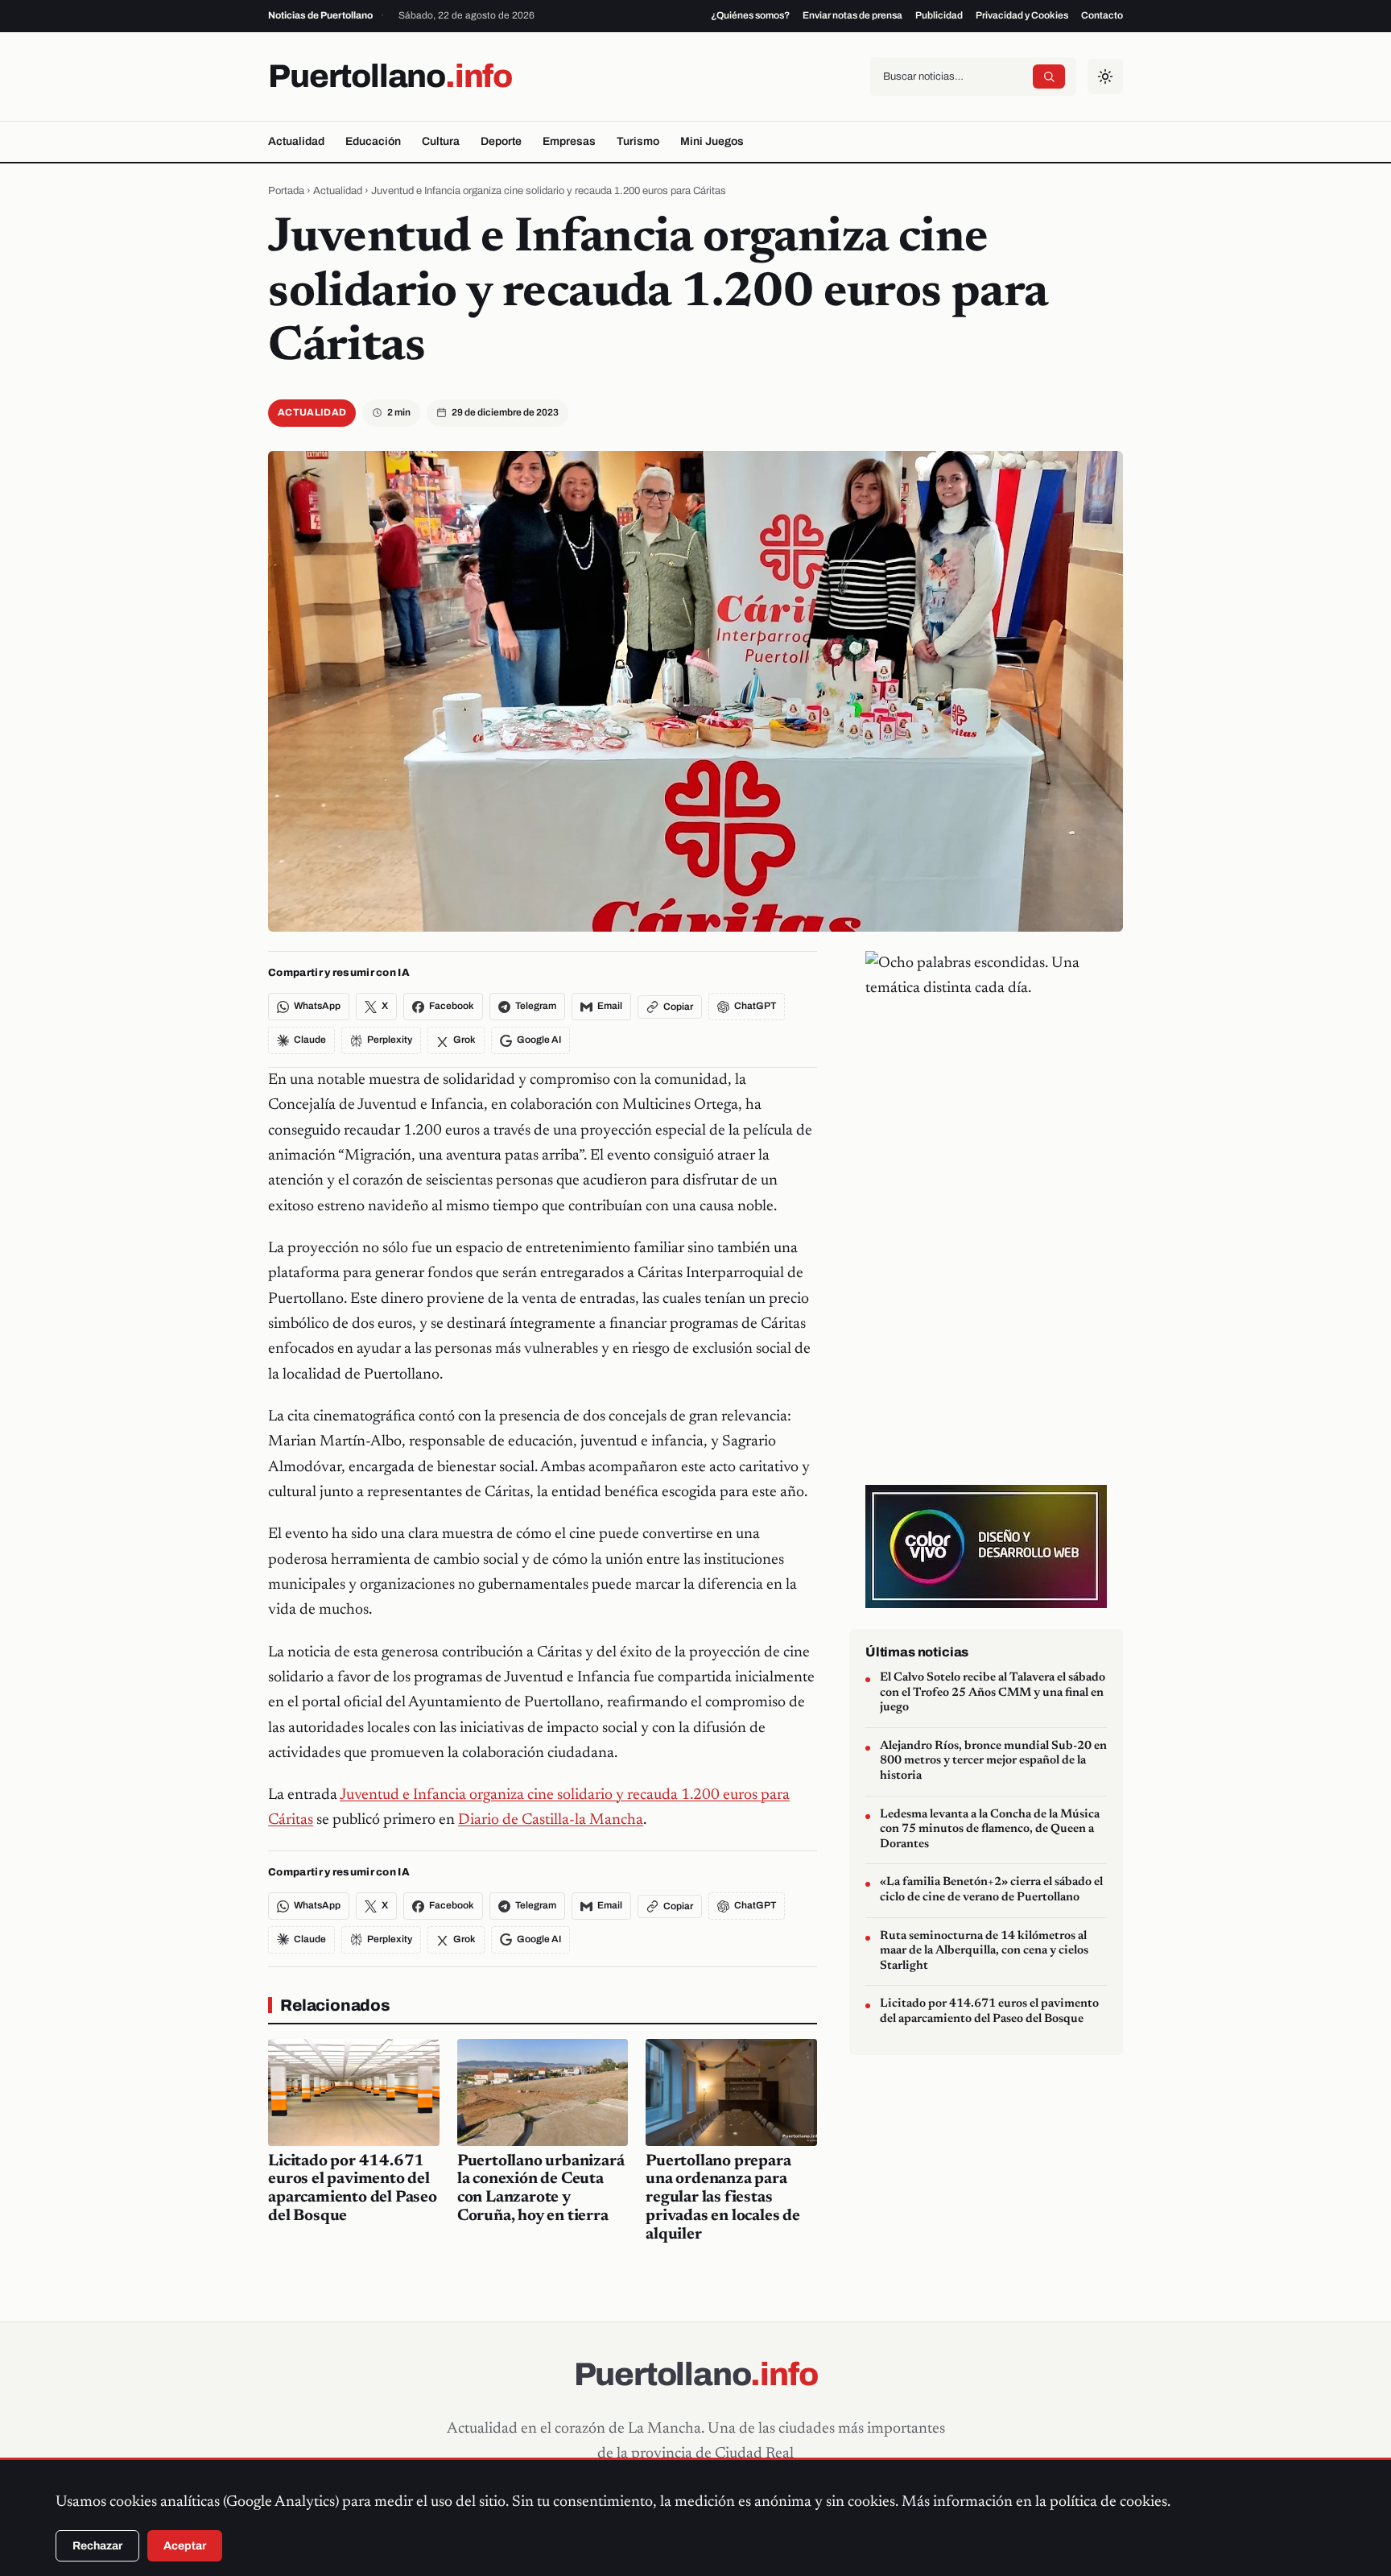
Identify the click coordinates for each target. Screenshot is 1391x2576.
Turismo (638, 141)
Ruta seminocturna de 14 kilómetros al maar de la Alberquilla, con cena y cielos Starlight (984, 1951)
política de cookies (1108, 2502)
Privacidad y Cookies (1022, 15)
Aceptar (185, 2546)
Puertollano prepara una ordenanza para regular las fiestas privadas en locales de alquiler (723, 2198)
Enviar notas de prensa (852, 15)
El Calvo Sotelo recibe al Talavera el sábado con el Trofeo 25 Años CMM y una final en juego (993, 1693)
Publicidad (939, 15)
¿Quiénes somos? (750, 15)
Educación (373, 141)
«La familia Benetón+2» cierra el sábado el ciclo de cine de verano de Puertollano (991, 1891)
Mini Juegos (712, 141)
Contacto (1102, 15)
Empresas (569, 141)
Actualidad (296, 141)
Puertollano (390, 76)
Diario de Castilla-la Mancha (551, 1820)
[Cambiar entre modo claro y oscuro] (1105, 76)
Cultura (441, 141)
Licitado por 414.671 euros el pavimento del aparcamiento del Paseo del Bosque (989, 2012)
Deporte (501, 141)
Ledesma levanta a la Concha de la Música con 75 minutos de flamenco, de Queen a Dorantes (990, 1830)
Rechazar (97, 2546)
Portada (286, 191)
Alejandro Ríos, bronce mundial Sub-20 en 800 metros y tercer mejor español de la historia (993, 1761)
